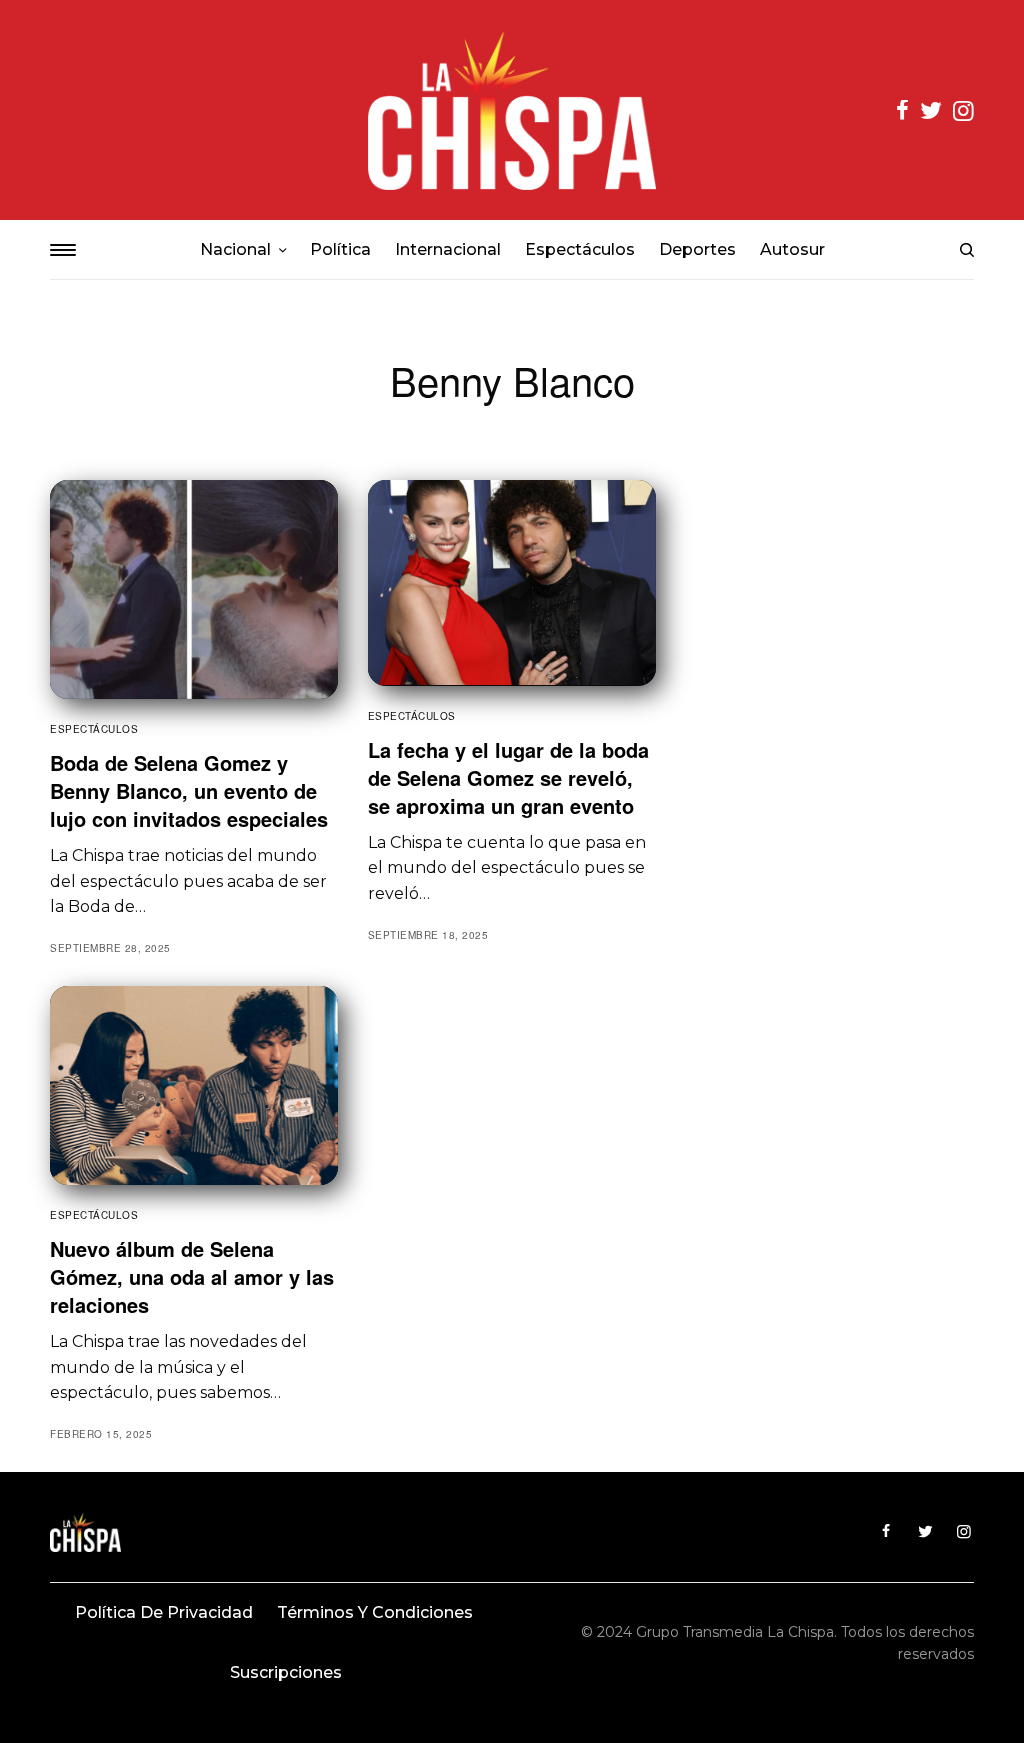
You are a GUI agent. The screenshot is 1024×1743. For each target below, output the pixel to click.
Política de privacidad (164, 1612)
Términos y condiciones (375, 1612)
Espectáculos (94, 729)
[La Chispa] (512, 110)
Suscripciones (286, 1672)
